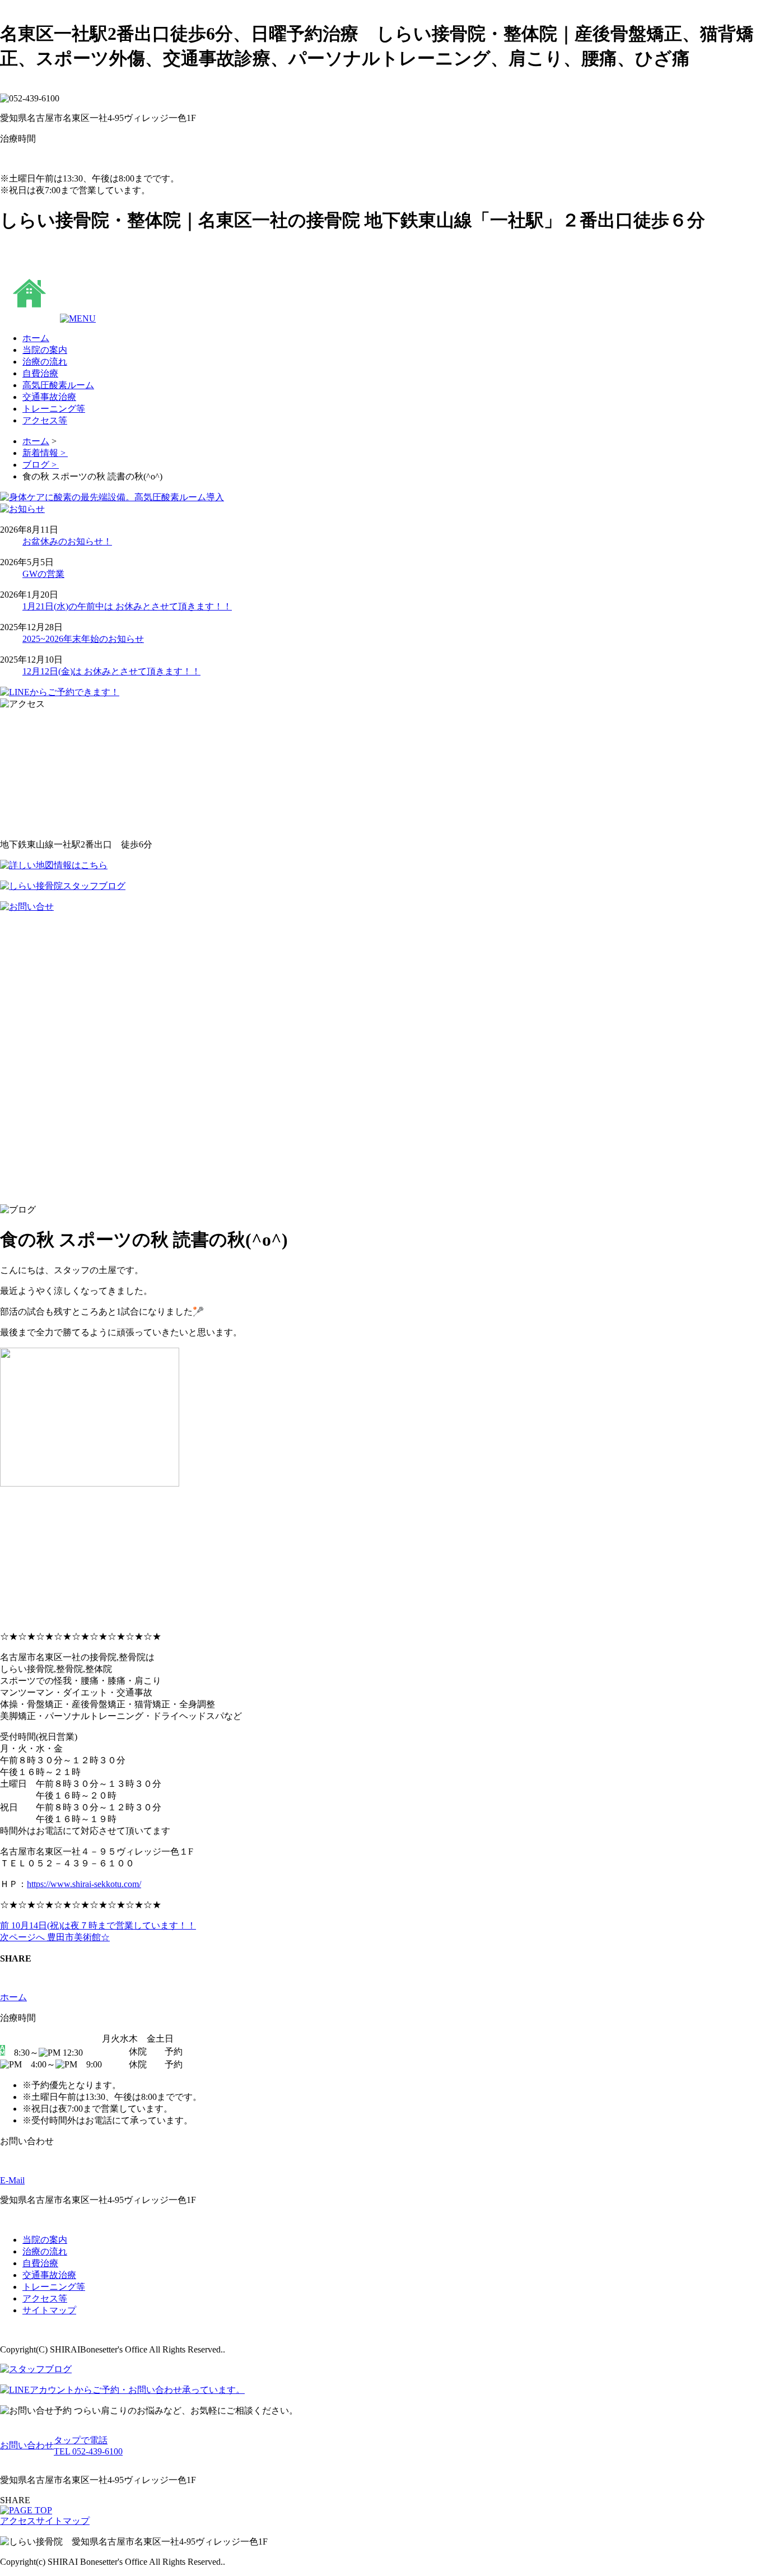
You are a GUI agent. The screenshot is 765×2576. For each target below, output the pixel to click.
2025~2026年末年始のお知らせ (83, 639)
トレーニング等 (54, 2287)
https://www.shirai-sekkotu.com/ (84, 1884)
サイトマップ (49, 2310)
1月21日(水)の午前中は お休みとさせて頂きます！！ (127, 606)
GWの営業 (43, 574)
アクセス (18, 2521)
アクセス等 (45, 2298)
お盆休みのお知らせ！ (67, 541)
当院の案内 (45, 2240)
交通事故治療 (49, 2275)
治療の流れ (45, 2251)
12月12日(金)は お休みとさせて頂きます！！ (111, 671)
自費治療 (40, 2263)
